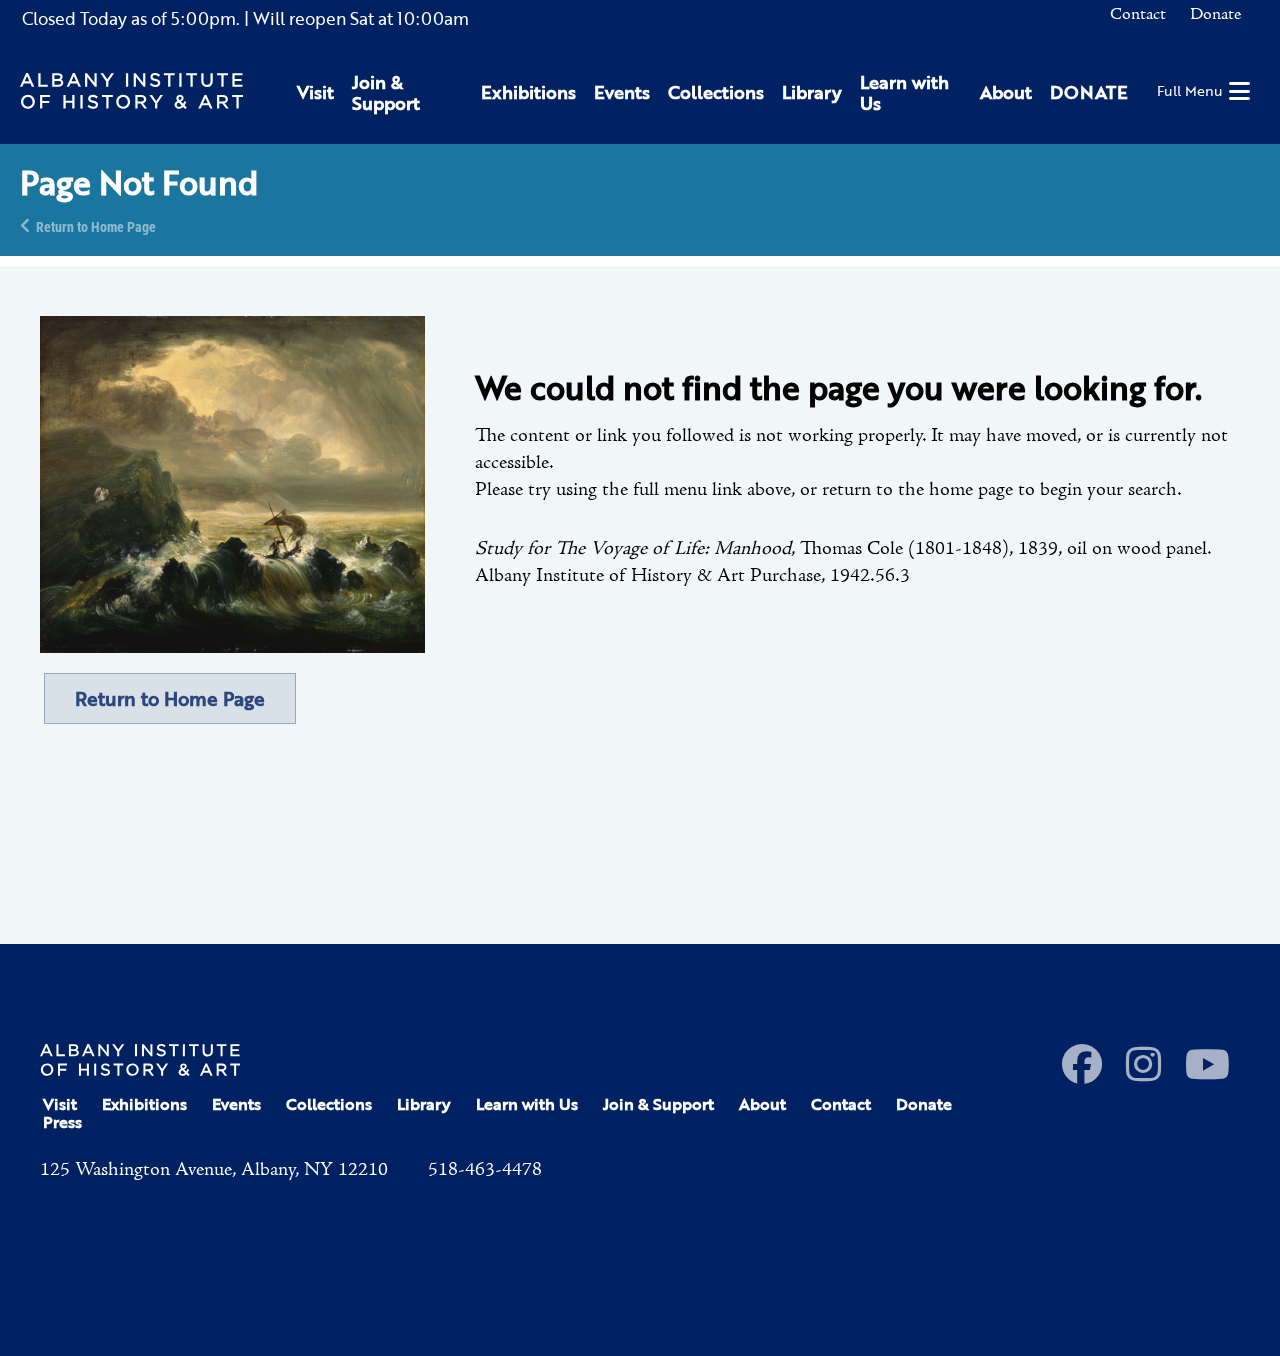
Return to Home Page (96, 225)
